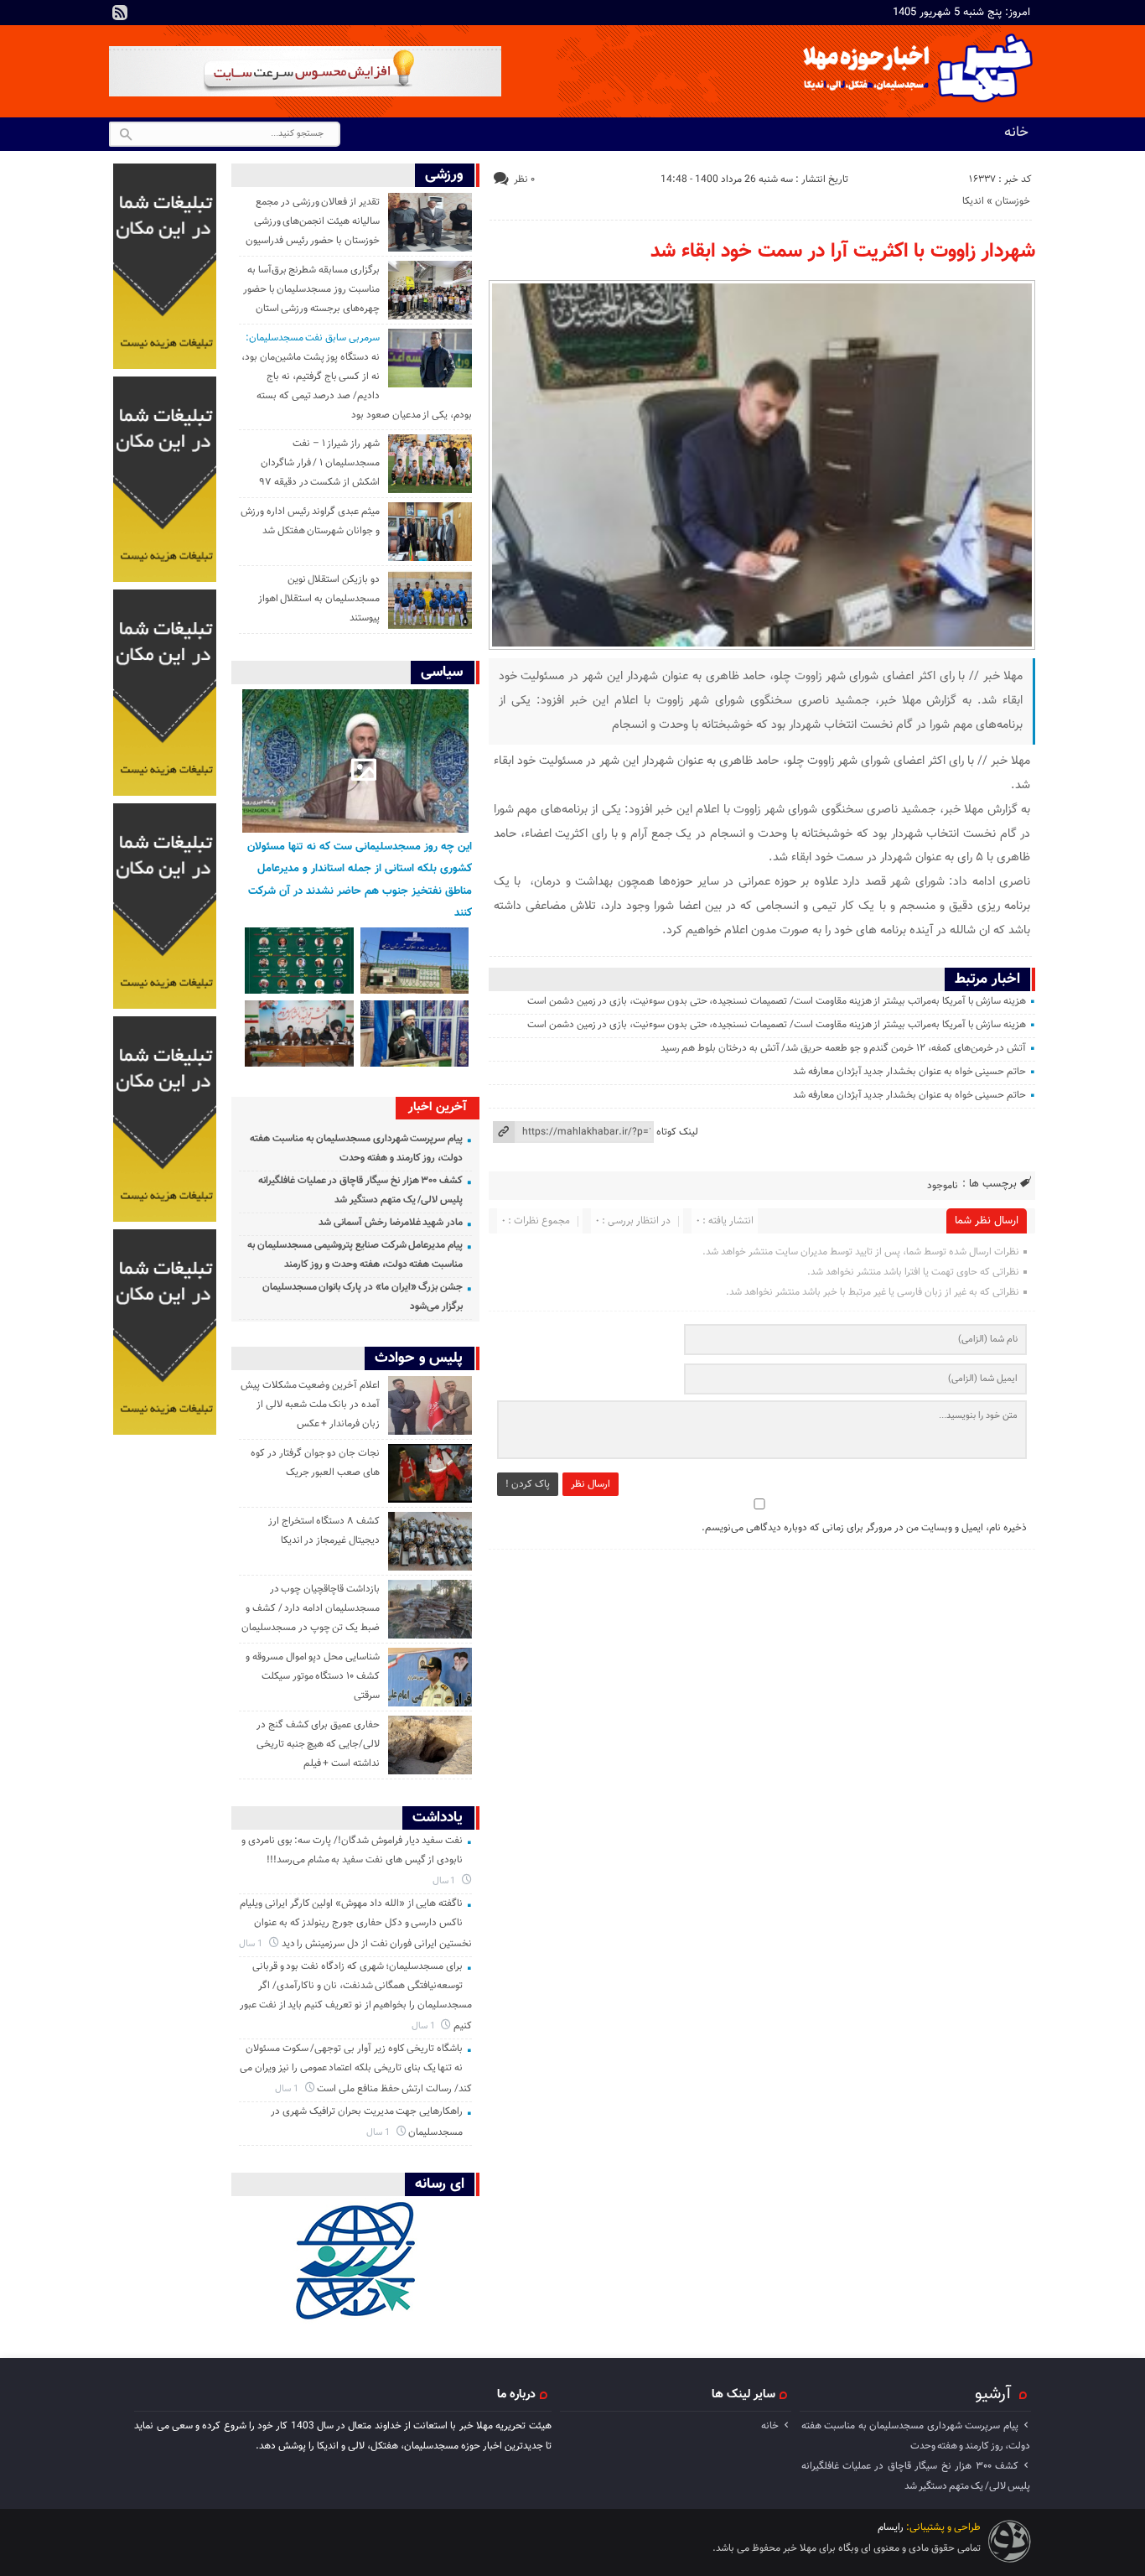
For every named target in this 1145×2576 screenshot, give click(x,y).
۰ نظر (524, 179)
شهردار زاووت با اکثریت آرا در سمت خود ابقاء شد (843, 252)
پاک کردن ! (528, 1484)
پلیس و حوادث (419, 1358)
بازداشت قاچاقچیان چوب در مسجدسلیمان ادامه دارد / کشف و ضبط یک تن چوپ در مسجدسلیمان (311, 1608)
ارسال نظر (591, 1484)
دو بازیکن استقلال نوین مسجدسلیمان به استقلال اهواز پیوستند (319, 599)
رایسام (891, 2527)
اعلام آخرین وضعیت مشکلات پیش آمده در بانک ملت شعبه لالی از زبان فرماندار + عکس (310, 1405)
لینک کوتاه (677, 1132)
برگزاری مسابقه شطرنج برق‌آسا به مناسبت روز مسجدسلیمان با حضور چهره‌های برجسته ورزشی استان (311, 289)
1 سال (446, 1881)
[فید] (120, 13)
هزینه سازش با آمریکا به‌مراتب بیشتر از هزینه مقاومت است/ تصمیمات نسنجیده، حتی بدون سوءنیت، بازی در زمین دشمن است (777, 1001)
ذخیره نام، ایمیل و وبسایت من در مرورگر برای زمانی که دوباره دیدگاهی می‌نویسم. (864, 1528)
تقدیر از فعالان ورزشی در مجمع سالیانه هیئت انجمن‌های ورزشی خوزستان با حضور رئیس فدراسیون (313, 221)
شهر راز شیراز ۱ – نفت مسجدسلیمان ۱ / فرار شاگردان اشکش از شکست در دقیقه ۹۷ (319, 463)
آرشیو (993, 2394)
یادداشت (438, 1818)
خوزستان (1013, 201)
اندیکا (973, 201)
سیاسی (442, 672)
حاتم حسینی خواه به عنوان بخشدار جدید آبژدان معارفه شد (909, 1072)
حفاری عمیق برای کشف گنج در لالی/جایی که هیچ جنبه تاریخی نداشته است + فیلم (318, 1744)
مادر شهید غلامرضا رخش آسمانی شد (391, 1223)
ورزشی (444, 175)
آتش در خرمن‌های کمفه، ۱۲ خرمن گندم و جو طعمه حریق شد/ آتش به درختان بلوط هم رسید (844, 1048)
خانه (1016, 132)
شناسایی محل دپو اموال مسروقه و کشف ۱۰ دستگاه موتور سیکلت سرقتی (313, 1676)
